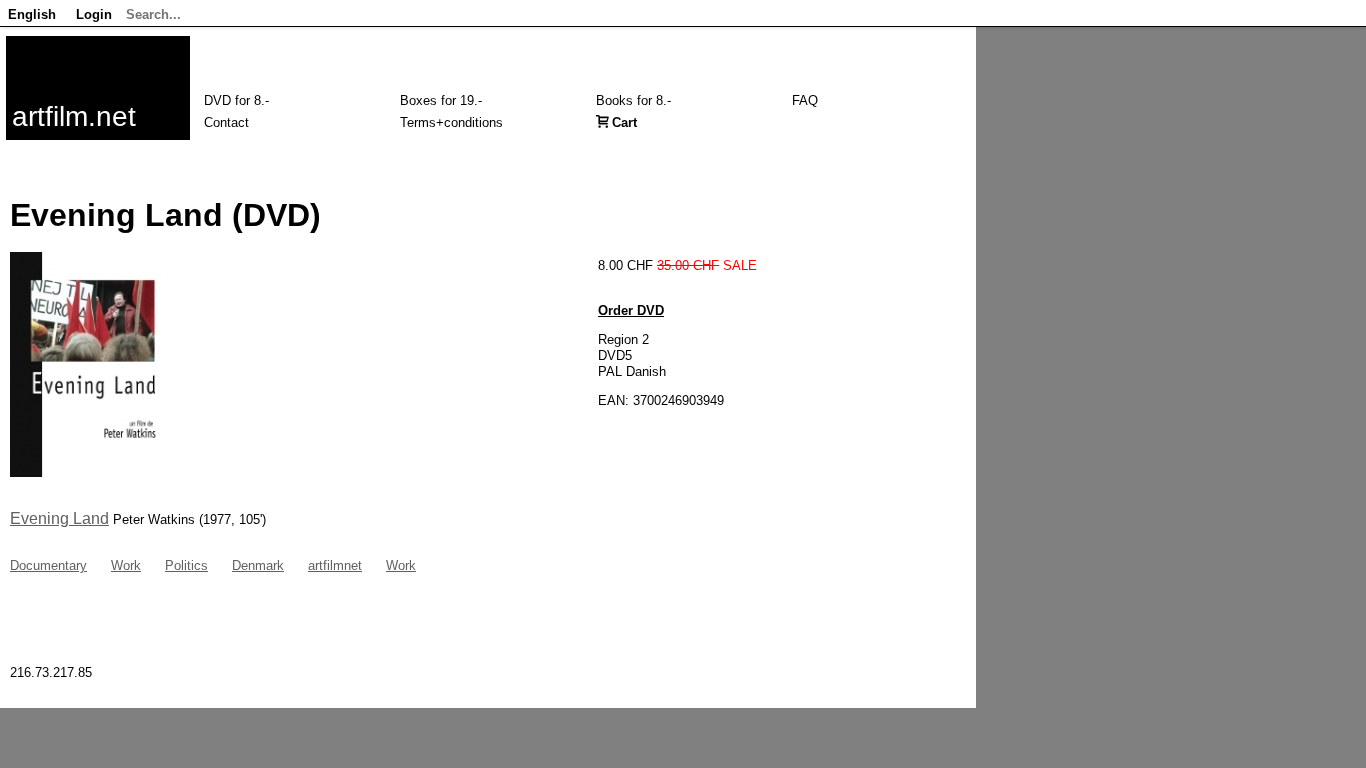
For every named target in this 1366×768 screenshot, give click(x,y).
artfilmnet (335, 565)
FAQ (805, 100)
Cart (624, 122)
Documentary (48, 565)
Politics (186, 565)
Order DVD (631, 310)
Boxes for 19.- (441, 100)
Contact (226, 122)
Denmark (258, 565)
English (32, 14)
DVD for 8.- (236, 100)
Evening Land (59, 518)
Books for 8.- (633, 100)
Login (94, 14)
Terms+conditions (451, 122)
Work (126, 565)
